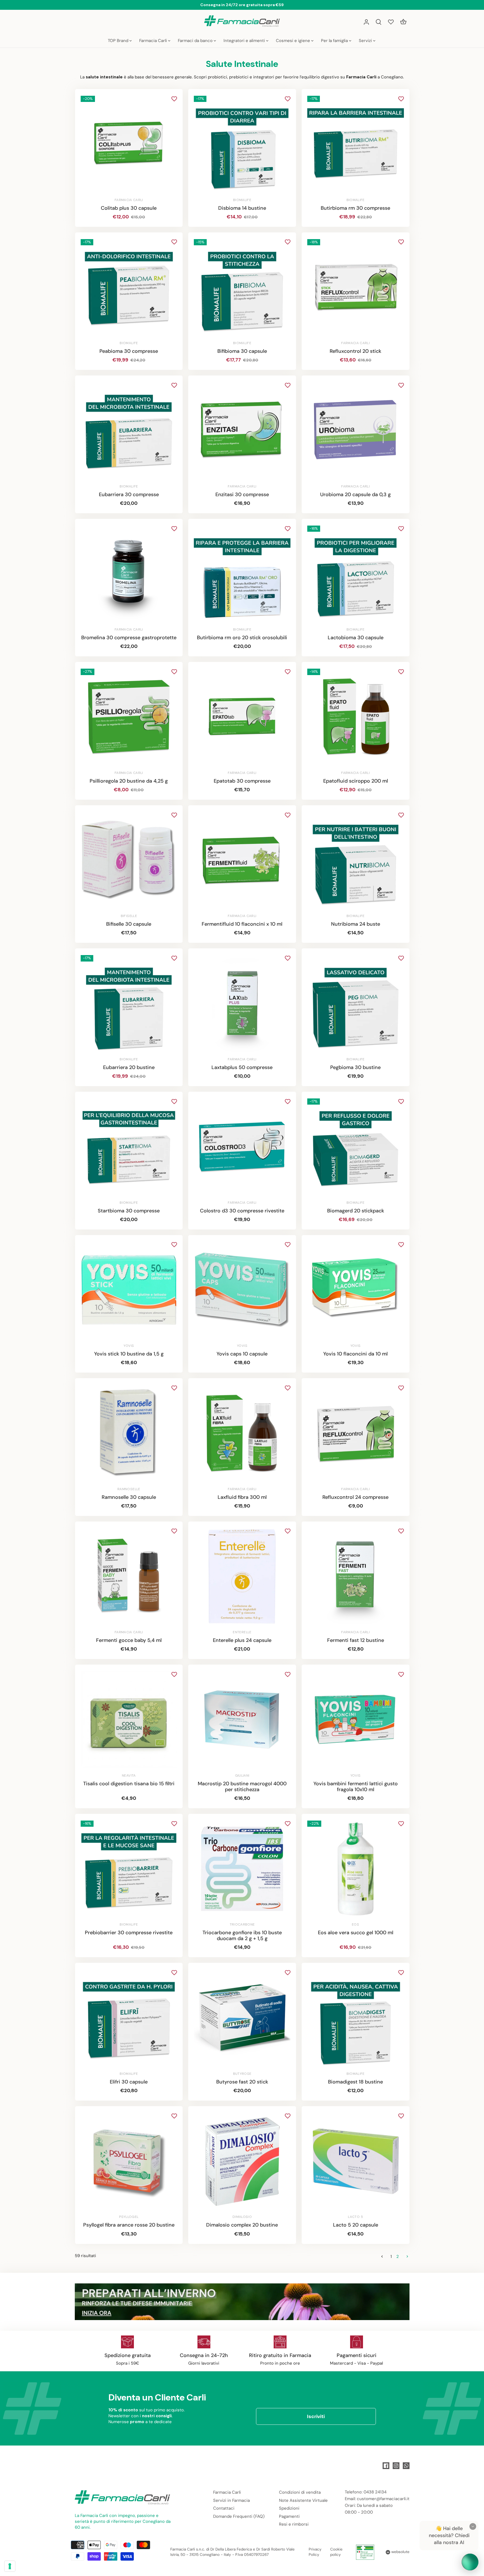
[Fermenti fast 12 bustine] (356, 1577)
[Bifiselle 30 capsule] (129, 860)
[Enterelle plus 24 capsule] (242, 1577)
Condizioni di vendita (300, 2492)
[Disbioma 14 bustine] (242, 144)
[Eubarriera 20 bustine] (129, 1003)
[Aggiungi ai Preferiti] (174, 99)
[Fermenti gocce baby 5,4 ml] (129, 1577)
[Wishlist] (391, 22)
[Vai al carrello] (403, 22)
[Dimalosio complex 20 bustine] (242, 2161)
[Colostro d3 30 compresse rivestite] (242, 1147)
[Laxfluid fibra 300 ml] (242, 1433)
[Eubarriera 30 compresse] (129, 431)
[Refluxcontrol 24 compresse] (356, 1433)
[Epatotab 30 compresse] (242, 717)
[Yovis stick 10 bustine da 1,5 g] (129, 1290)
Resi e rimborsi (294, 2524)
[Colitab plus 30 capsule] (129, 144)
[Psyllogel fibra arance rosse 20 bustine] (129, 2161)
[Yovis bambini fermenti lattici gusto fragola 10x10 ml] (356, 1720)
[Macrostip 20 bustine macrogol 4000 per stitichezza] (242, 1720)
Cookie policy (336, 2552)
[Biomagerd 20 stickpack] (356, 1147)
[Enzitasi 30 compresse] (242, 431)
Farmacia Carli (227, 2492)
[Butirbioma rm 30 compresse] (356, 144)
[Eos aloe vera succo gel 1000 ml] (356, 1869)
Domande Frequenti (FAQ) (239, 2516)
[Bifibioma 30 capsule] (242, 287)
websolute (400, 2552)
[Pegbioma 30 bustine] (356, 1003)
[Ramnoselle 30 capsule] (129, 1433)
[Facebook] (386, 2466)
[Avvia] (470, 2562)
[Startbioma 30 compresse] (129, 1147)
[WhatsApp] (406, 2466)
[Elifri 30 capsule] (129, 2018)
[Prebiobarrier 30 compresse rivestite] (129, 1869)
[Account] (366, 22)
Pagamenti (289, 2516)
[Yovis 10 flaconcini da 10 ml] (356, 1290)
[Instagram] (396, 2466)
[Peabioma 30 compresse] (129, 287)
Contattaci (224, 2508)
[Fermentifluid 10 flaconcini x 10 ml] (242, 860)
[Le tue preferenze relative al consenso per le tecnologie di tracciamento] (10, 2566)
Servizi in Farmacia (231, 2500)
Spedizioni (289, 2508)
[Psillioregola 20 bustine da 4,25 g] (129, 717)
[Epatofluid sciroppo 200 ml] (356, 717)
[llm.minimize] (473, 2526)
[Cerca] (379, 22)
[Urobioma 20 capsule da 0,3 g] (356, 431)
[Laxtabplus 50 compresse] (242, 1003)
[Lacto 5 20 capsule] (356, 2161)
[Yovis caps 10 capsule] (242, 1290)
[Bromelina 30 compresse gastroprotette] (129, 574)
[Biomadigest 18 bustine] (356, 2018)
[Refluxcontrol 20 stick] (356, 287)
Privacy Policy (315, 2552)
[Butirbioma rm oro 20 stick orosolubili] (242, 574)
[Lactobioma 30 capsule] (356, 574)
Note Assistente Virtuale (303, 2500)
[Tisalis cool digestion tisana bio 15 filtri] (129, 1720)
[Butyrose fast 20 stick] (242, 2018)
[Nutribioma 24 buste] (356, 860)
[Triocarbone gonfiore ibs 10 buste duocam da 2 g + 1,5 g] (242, 1869)
